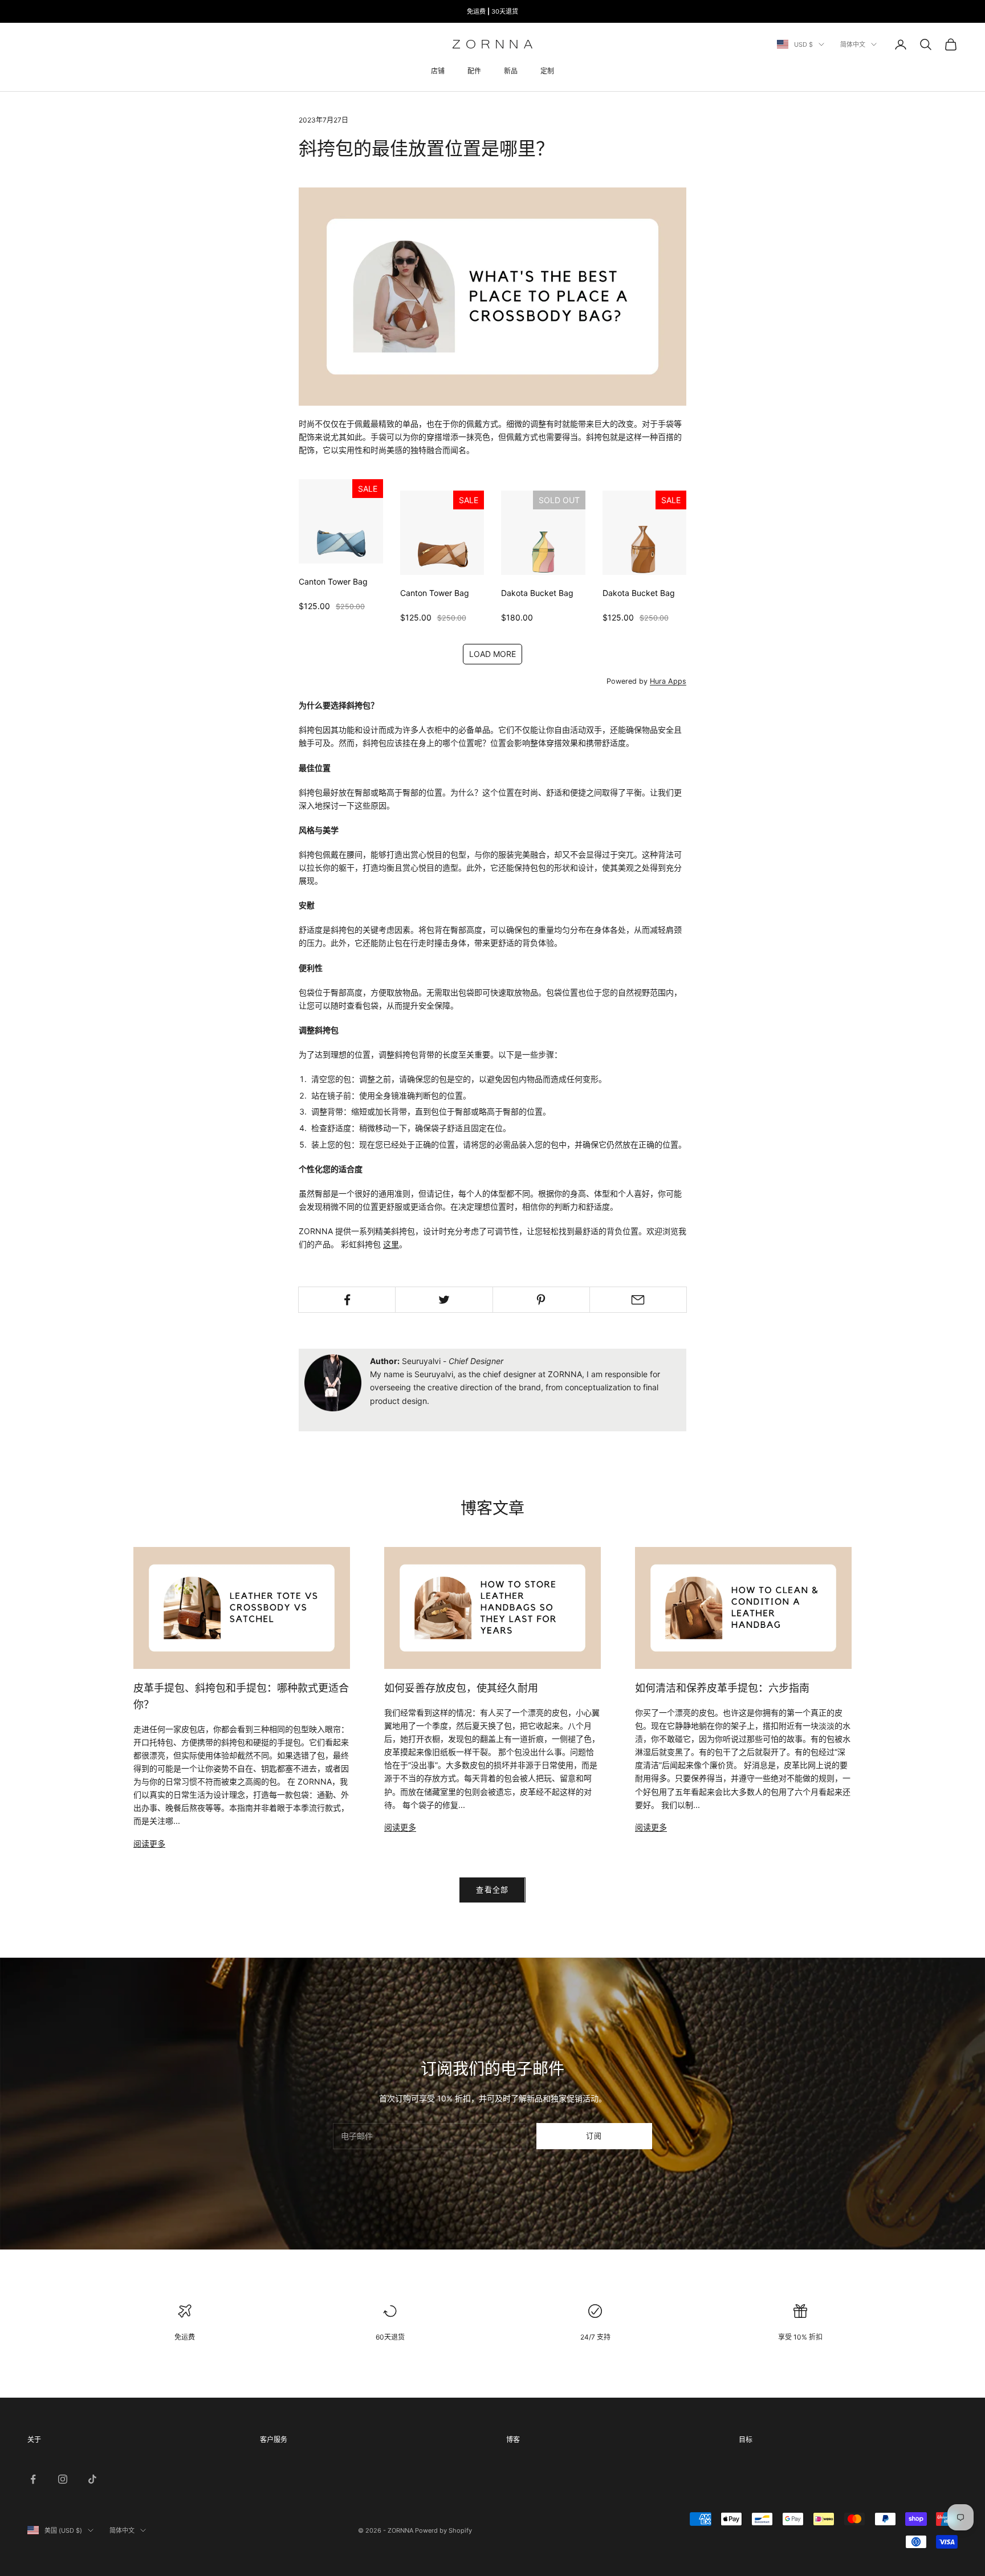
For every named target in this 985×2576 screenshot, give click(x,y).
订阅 (594, 2136)
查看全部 (492, 1889)
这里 (391, 1244)
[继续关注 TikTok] (92, 2479)
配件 (474, 71)
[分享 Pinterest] (541, 1300)
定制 (547, 71)
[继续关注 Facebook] (33, 2479)
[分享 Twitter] (444, 1300)
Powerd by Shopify (443, 2530)
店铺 (438, 71)
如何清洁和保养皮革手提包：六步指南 (722, 1688)
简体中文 (853, 44)
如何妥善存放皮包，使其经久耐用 (461, 1688)
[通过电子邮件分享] (638, 1300)
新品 (511, 71)
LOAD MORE (492, 654)
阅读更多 (149, 1844)
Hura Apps (668, 681)
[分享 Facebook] (347, 1300)
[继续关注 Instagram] (63, 2479)
